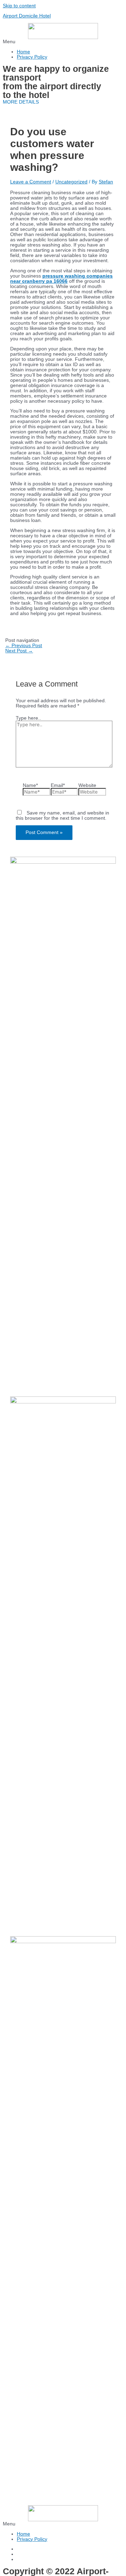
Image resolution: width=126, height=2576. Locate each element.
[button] (63, 42)
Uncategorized (71, 182)
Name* (30, 785)
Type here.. (28, 718)
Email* (58, 785)
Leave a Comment (31, 182)
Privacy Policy (32, 57)
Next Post (19, 651)
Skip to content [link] (19, 6)
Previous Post (24, 646)
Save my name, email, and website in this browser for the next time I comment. (62, 816)
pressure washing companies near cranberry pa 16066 (61, 279)
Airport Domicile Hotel (27, 16)
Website (87, 785)
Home (23, 52)
